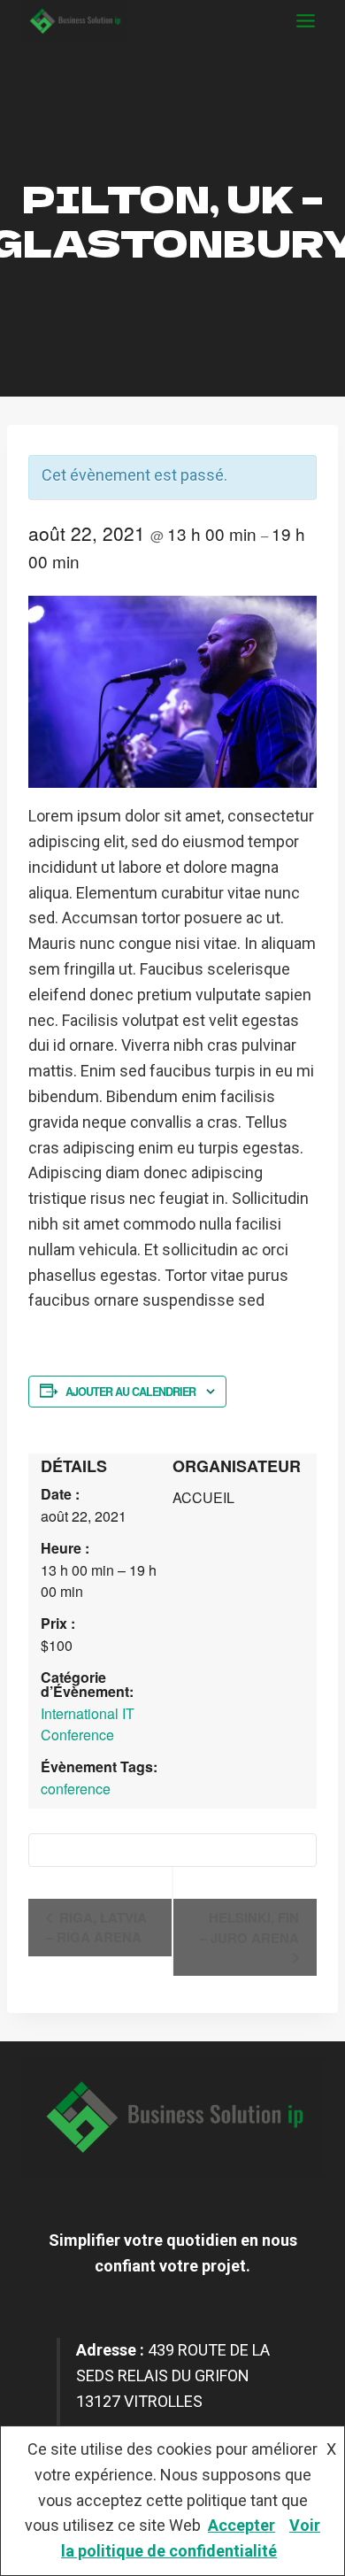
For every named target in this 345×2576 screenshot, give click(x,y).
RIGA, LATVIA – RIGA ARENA (96, 1927)
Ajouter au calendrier (130, 1392)
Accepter (241, 2525)
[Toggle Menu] (306, 21)
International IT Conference (88, 1724)
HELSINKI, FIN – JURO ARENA (249, 1928)
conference (76, 1789)
